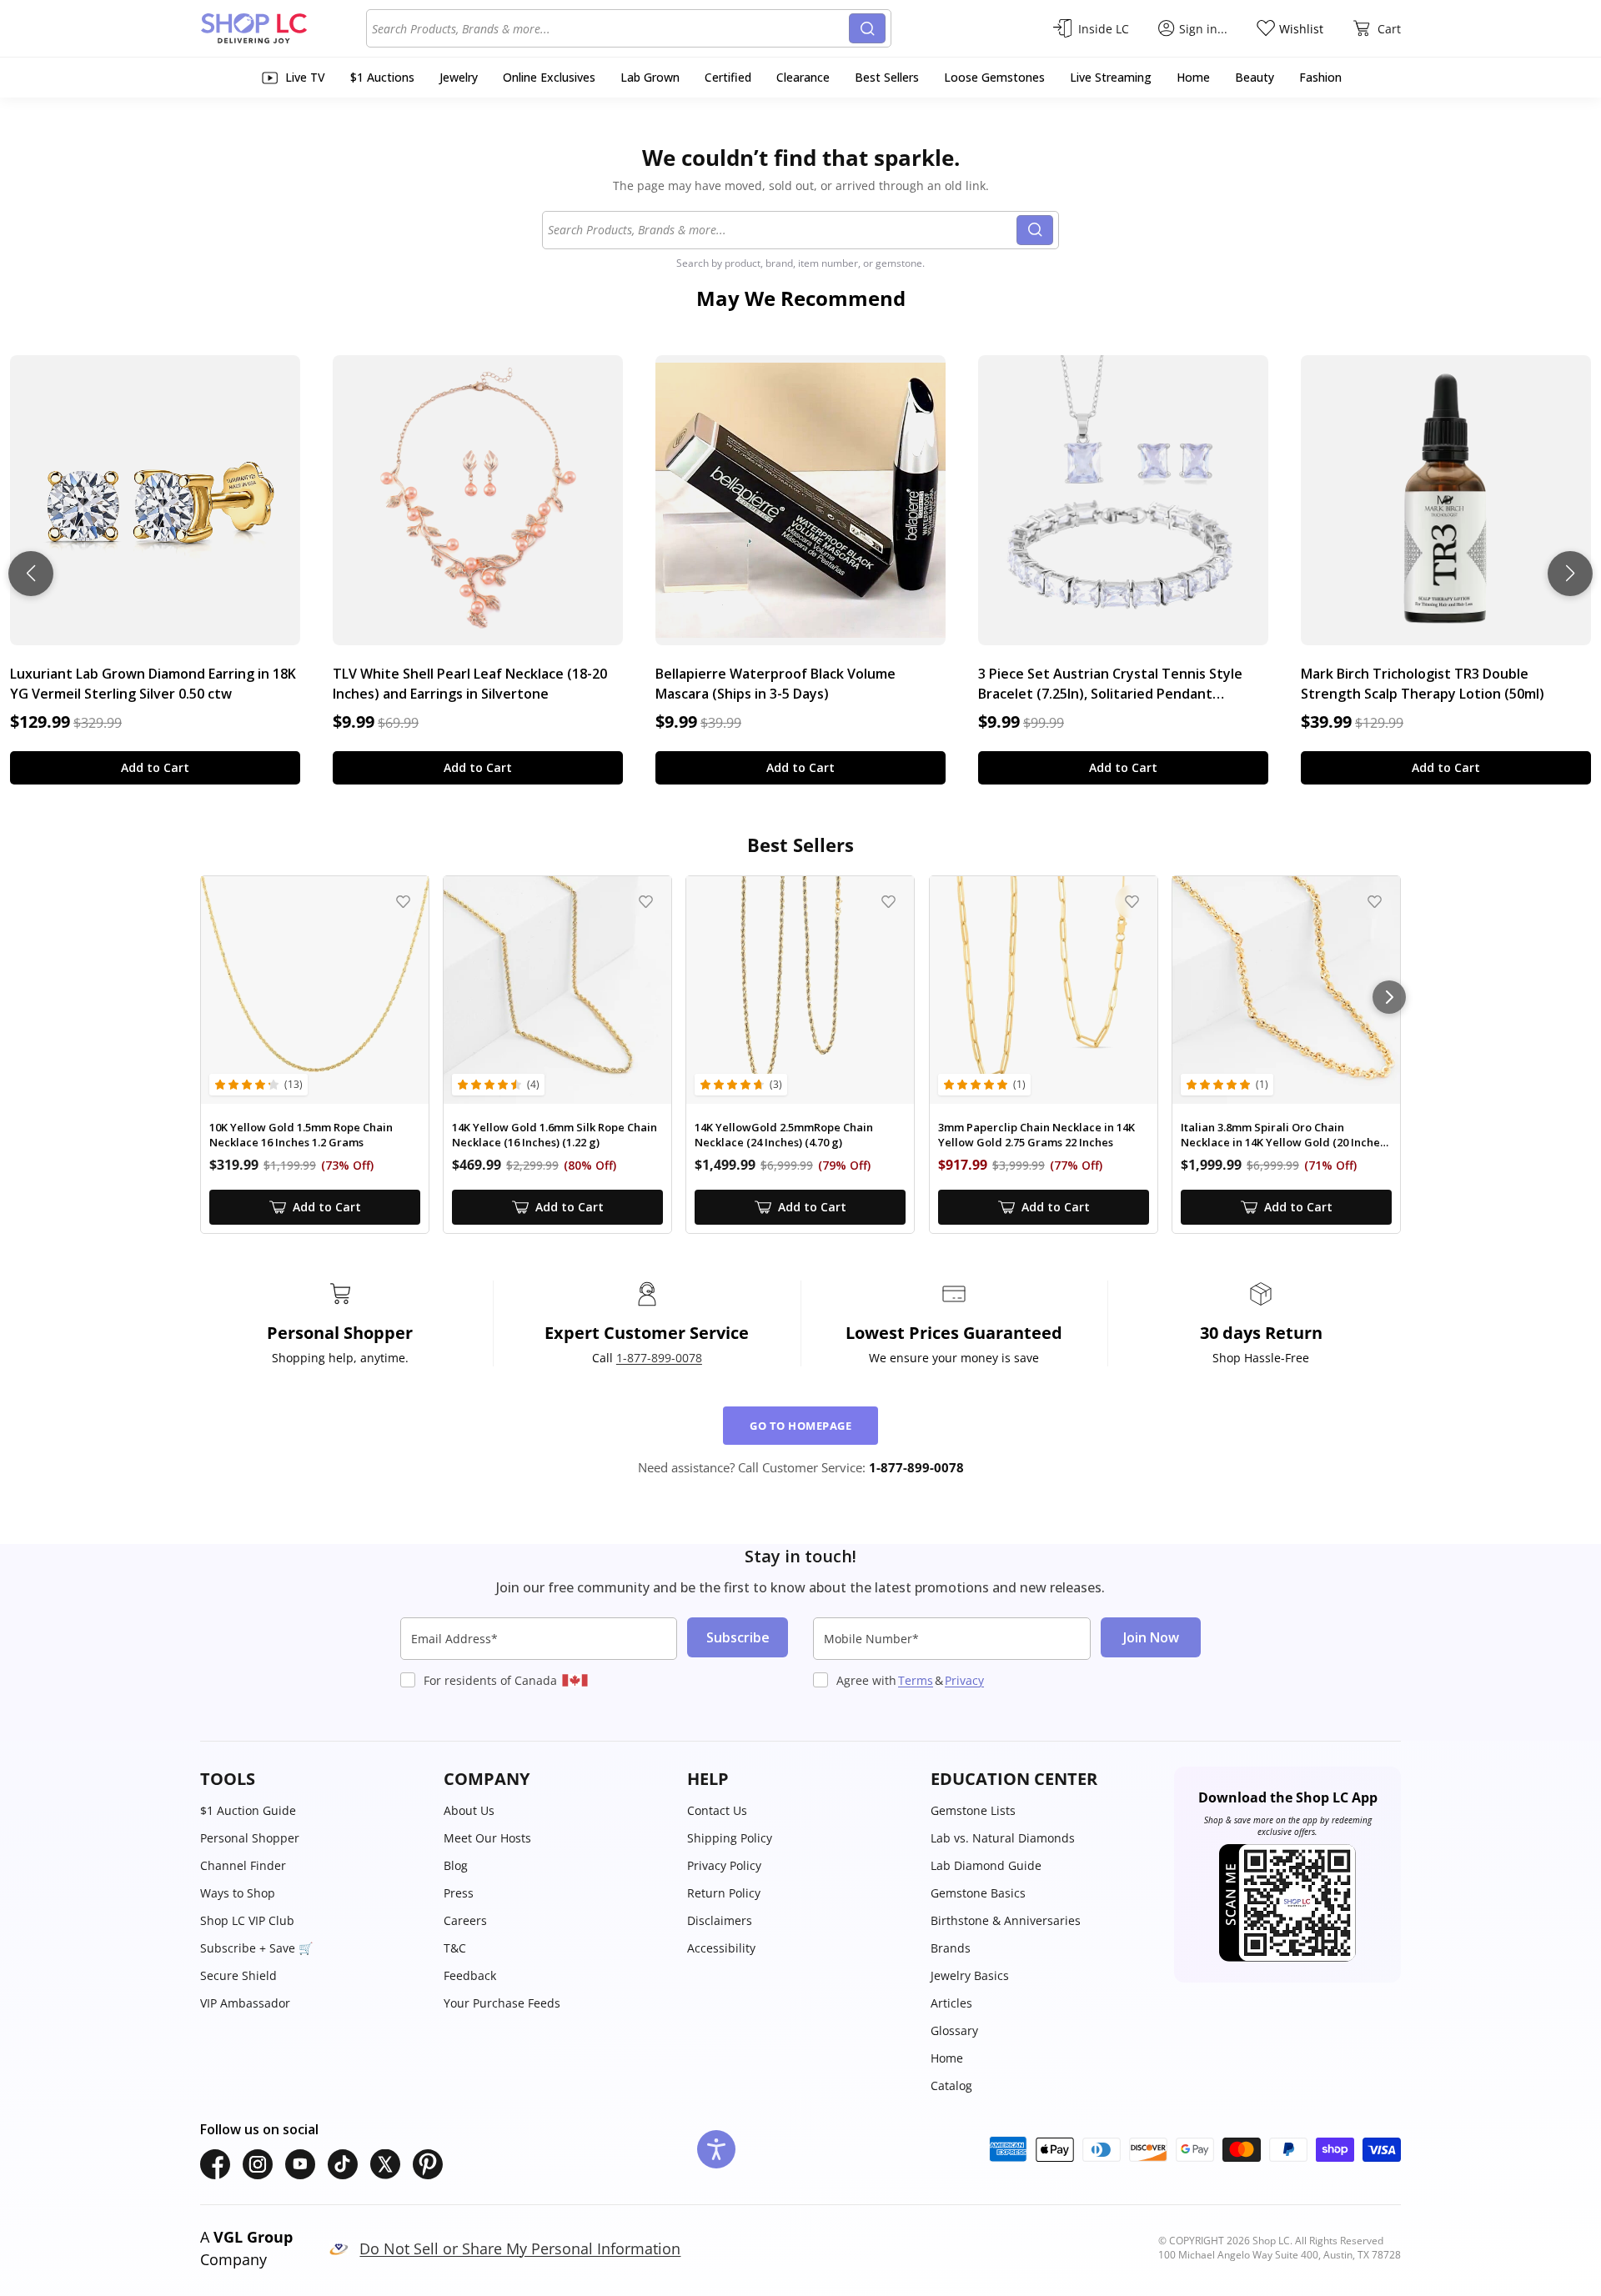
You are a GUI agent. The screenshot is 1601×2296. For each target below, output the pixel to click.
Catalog (951, 2085)
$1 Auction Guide (248, 1810)
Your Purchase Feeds (502, 2003)
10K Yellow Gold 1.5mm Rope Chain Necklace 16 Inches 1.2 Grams (301, 1135)
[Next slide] (1570, 574)
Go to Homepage (800, 1426)
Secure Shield (238, 1975)
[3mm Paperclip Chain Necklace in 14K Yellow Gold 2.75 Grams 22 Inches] (1044, 990)
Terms (916, 1680)
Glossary (954, 2030)
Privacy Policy (724, 1865)
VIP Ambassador (245, 2003)
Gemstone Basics (978, 1893)
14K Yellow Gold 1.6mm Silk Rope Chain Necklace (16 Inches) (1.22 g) (555, 1135)
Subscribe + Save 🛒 (256, 1948)
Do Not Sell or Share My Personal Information (520, 2248)
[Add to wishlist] (403, 902)
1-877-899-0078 (659, 1358)
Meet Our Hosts (487, 1838)
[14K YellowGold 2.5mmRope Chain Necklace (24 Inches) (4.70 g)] (800, 990)
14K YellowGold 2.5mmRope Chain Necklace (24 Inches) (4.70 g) (784, 1135)
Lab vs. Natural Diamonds (1003, 1838)
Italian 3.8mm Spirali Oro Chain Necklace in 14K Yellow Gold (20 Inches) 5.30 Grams (1285, 1135)
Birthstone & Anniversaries (1006, 1920)
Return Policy (724, 1893)
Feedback (470, 1975)
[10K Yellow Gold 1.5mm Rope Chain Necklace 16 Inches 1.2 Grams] (315, 990)
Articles (951, 2003)
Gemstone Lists (973, 1810)
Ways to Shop (238, 1893)
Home (947, 2058)
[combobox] (610, 28)
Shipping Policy (730, 1838)
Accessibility (721, 1948)
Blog (456, 1865)
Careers (465, 1920)
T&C (455, 1948)
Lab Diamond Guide (986, 1865)
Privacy (964, 1680)
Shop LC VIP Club (247, 1920)
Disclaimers (720, 1920)
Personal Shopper (250, 1838)
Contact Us (717, 1810)
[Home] (283, 28)
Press (459, 1893)
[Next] (1389, 997)
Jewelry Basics (970, 1975)
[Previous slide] (31, 574)
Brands (951, 1948)
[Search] (867, 28)
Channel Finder (243, 1865)
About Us (469, 1810)
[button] (314, 1779)
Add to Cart (155, 767)
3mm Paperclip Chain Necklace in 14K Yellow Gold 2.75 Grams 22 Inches (1036, 1135)
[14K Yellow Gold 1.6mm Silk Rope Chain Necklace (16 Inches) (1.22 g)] (557, 990)
